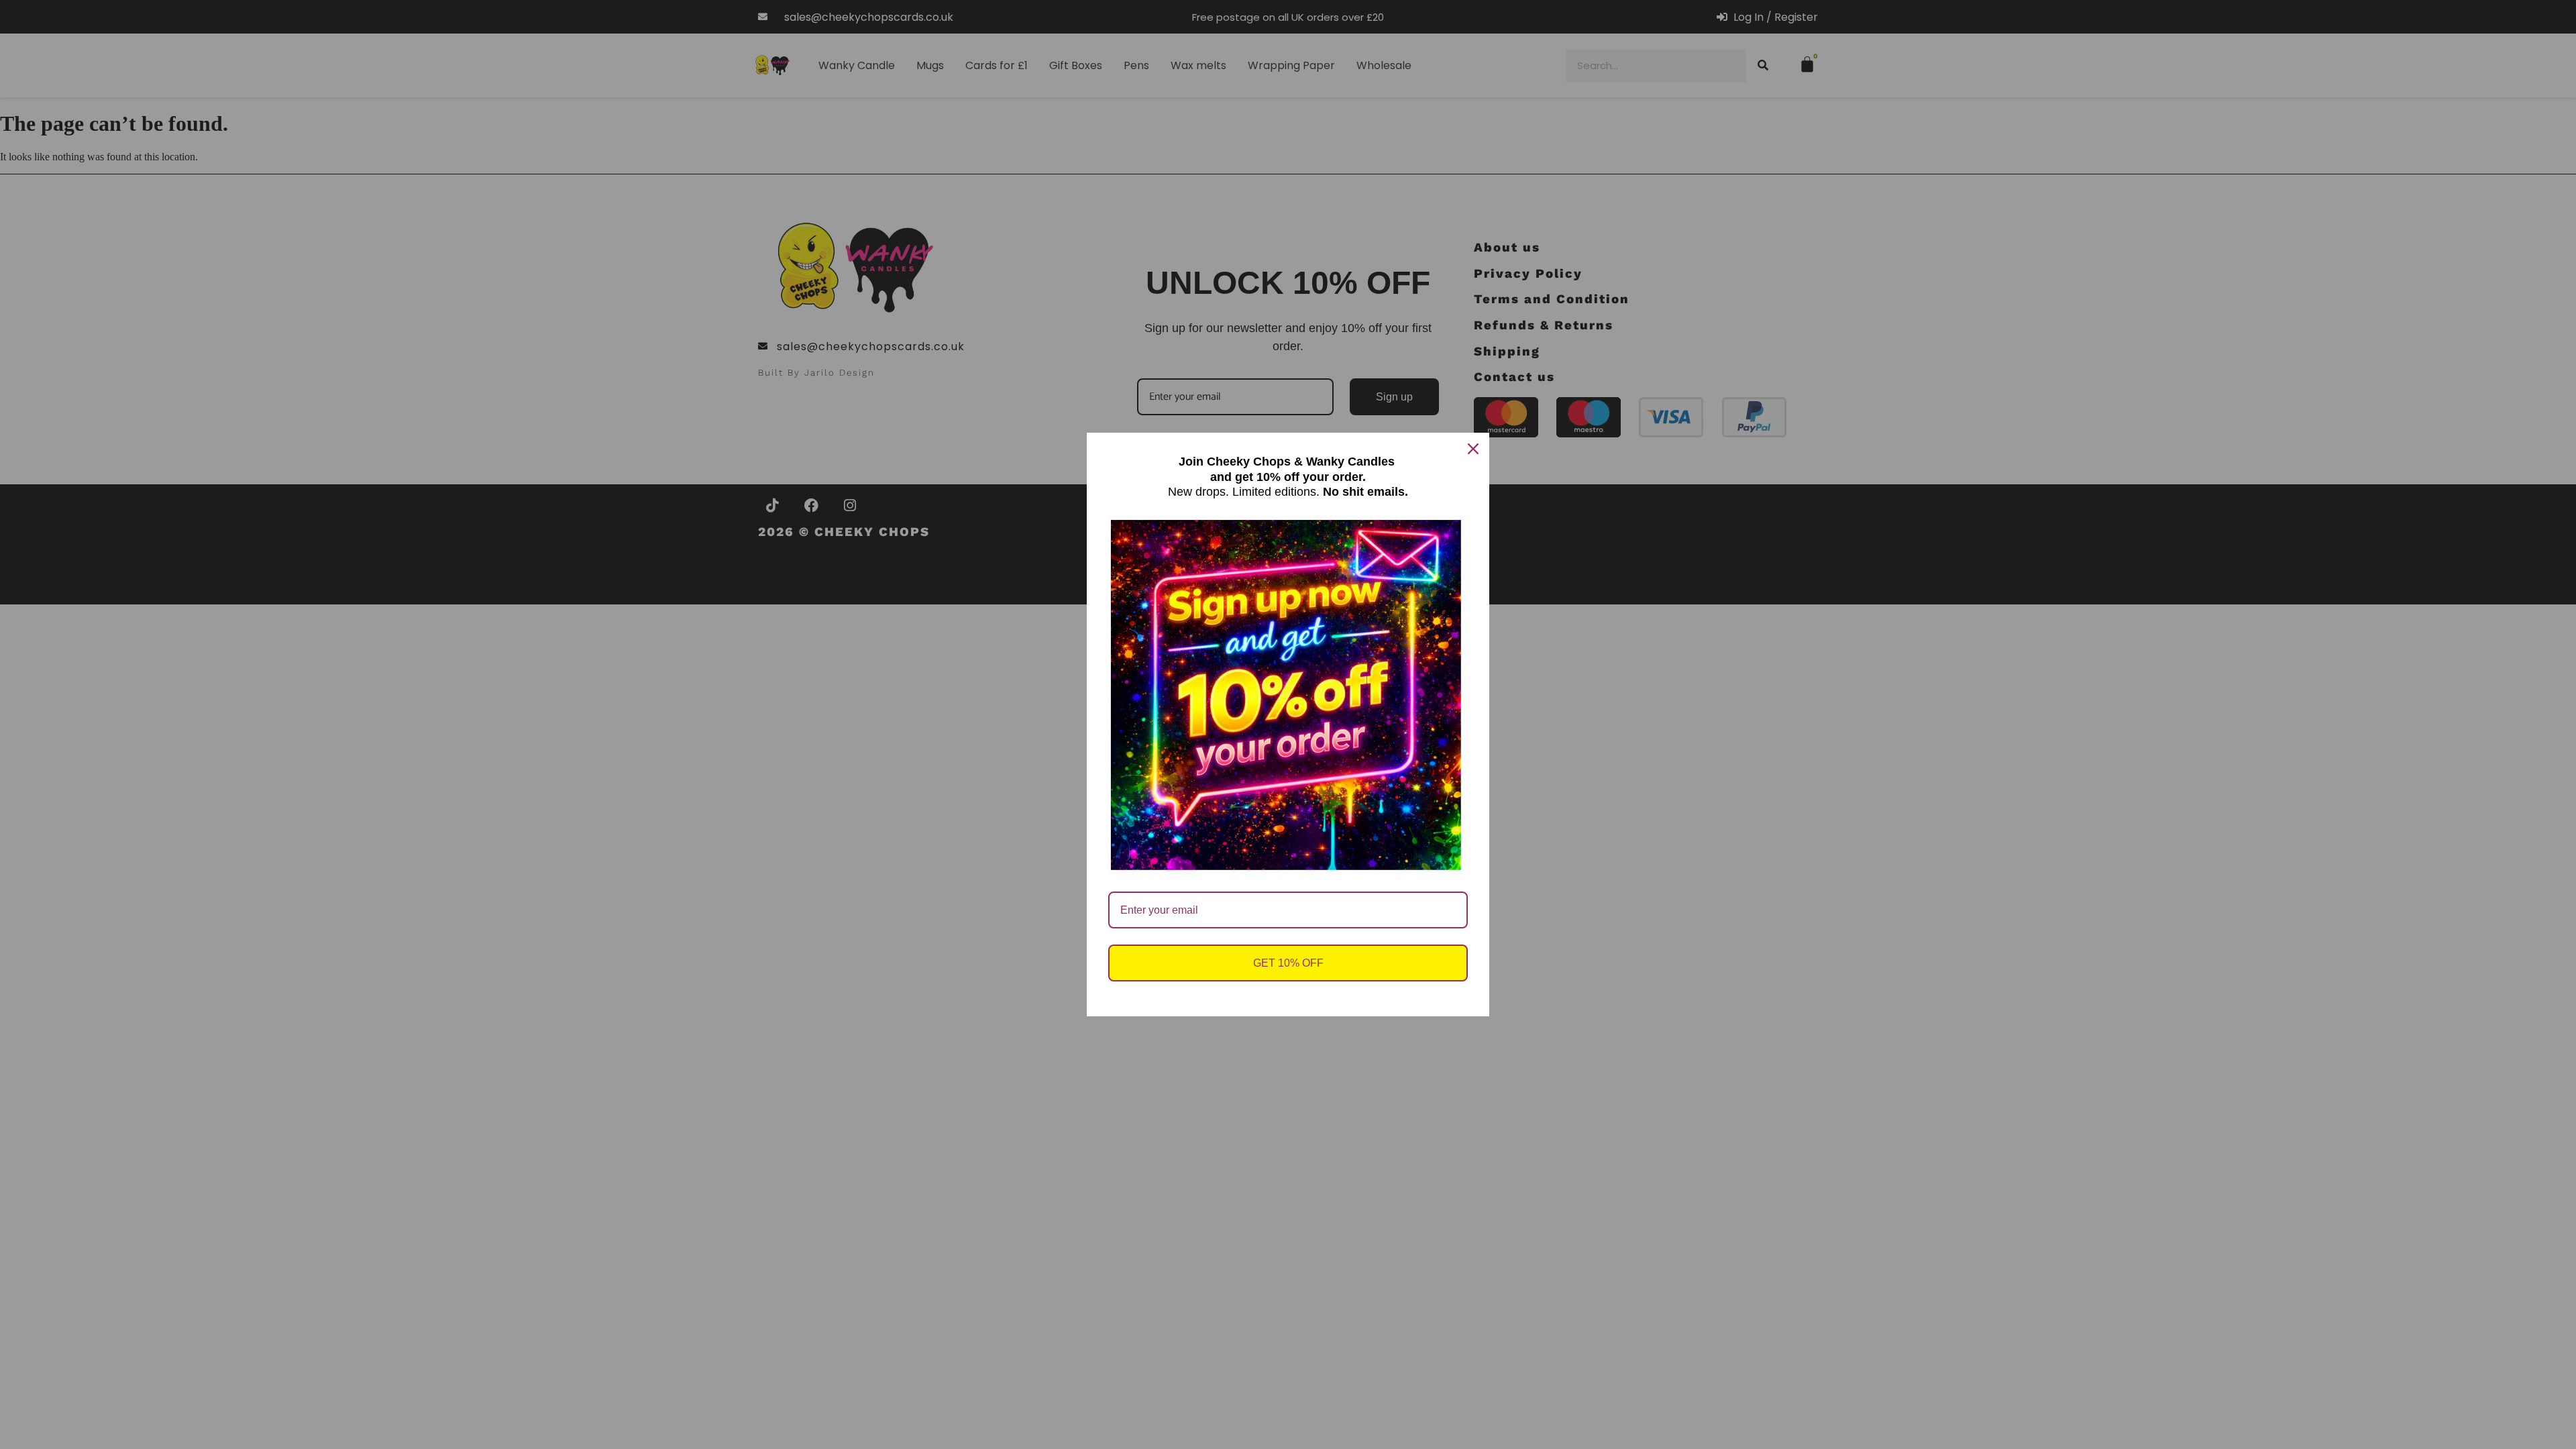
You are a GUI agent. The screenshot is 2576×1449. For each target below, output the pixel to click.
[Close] (1473, 449)
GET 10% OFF (1288, 963)
